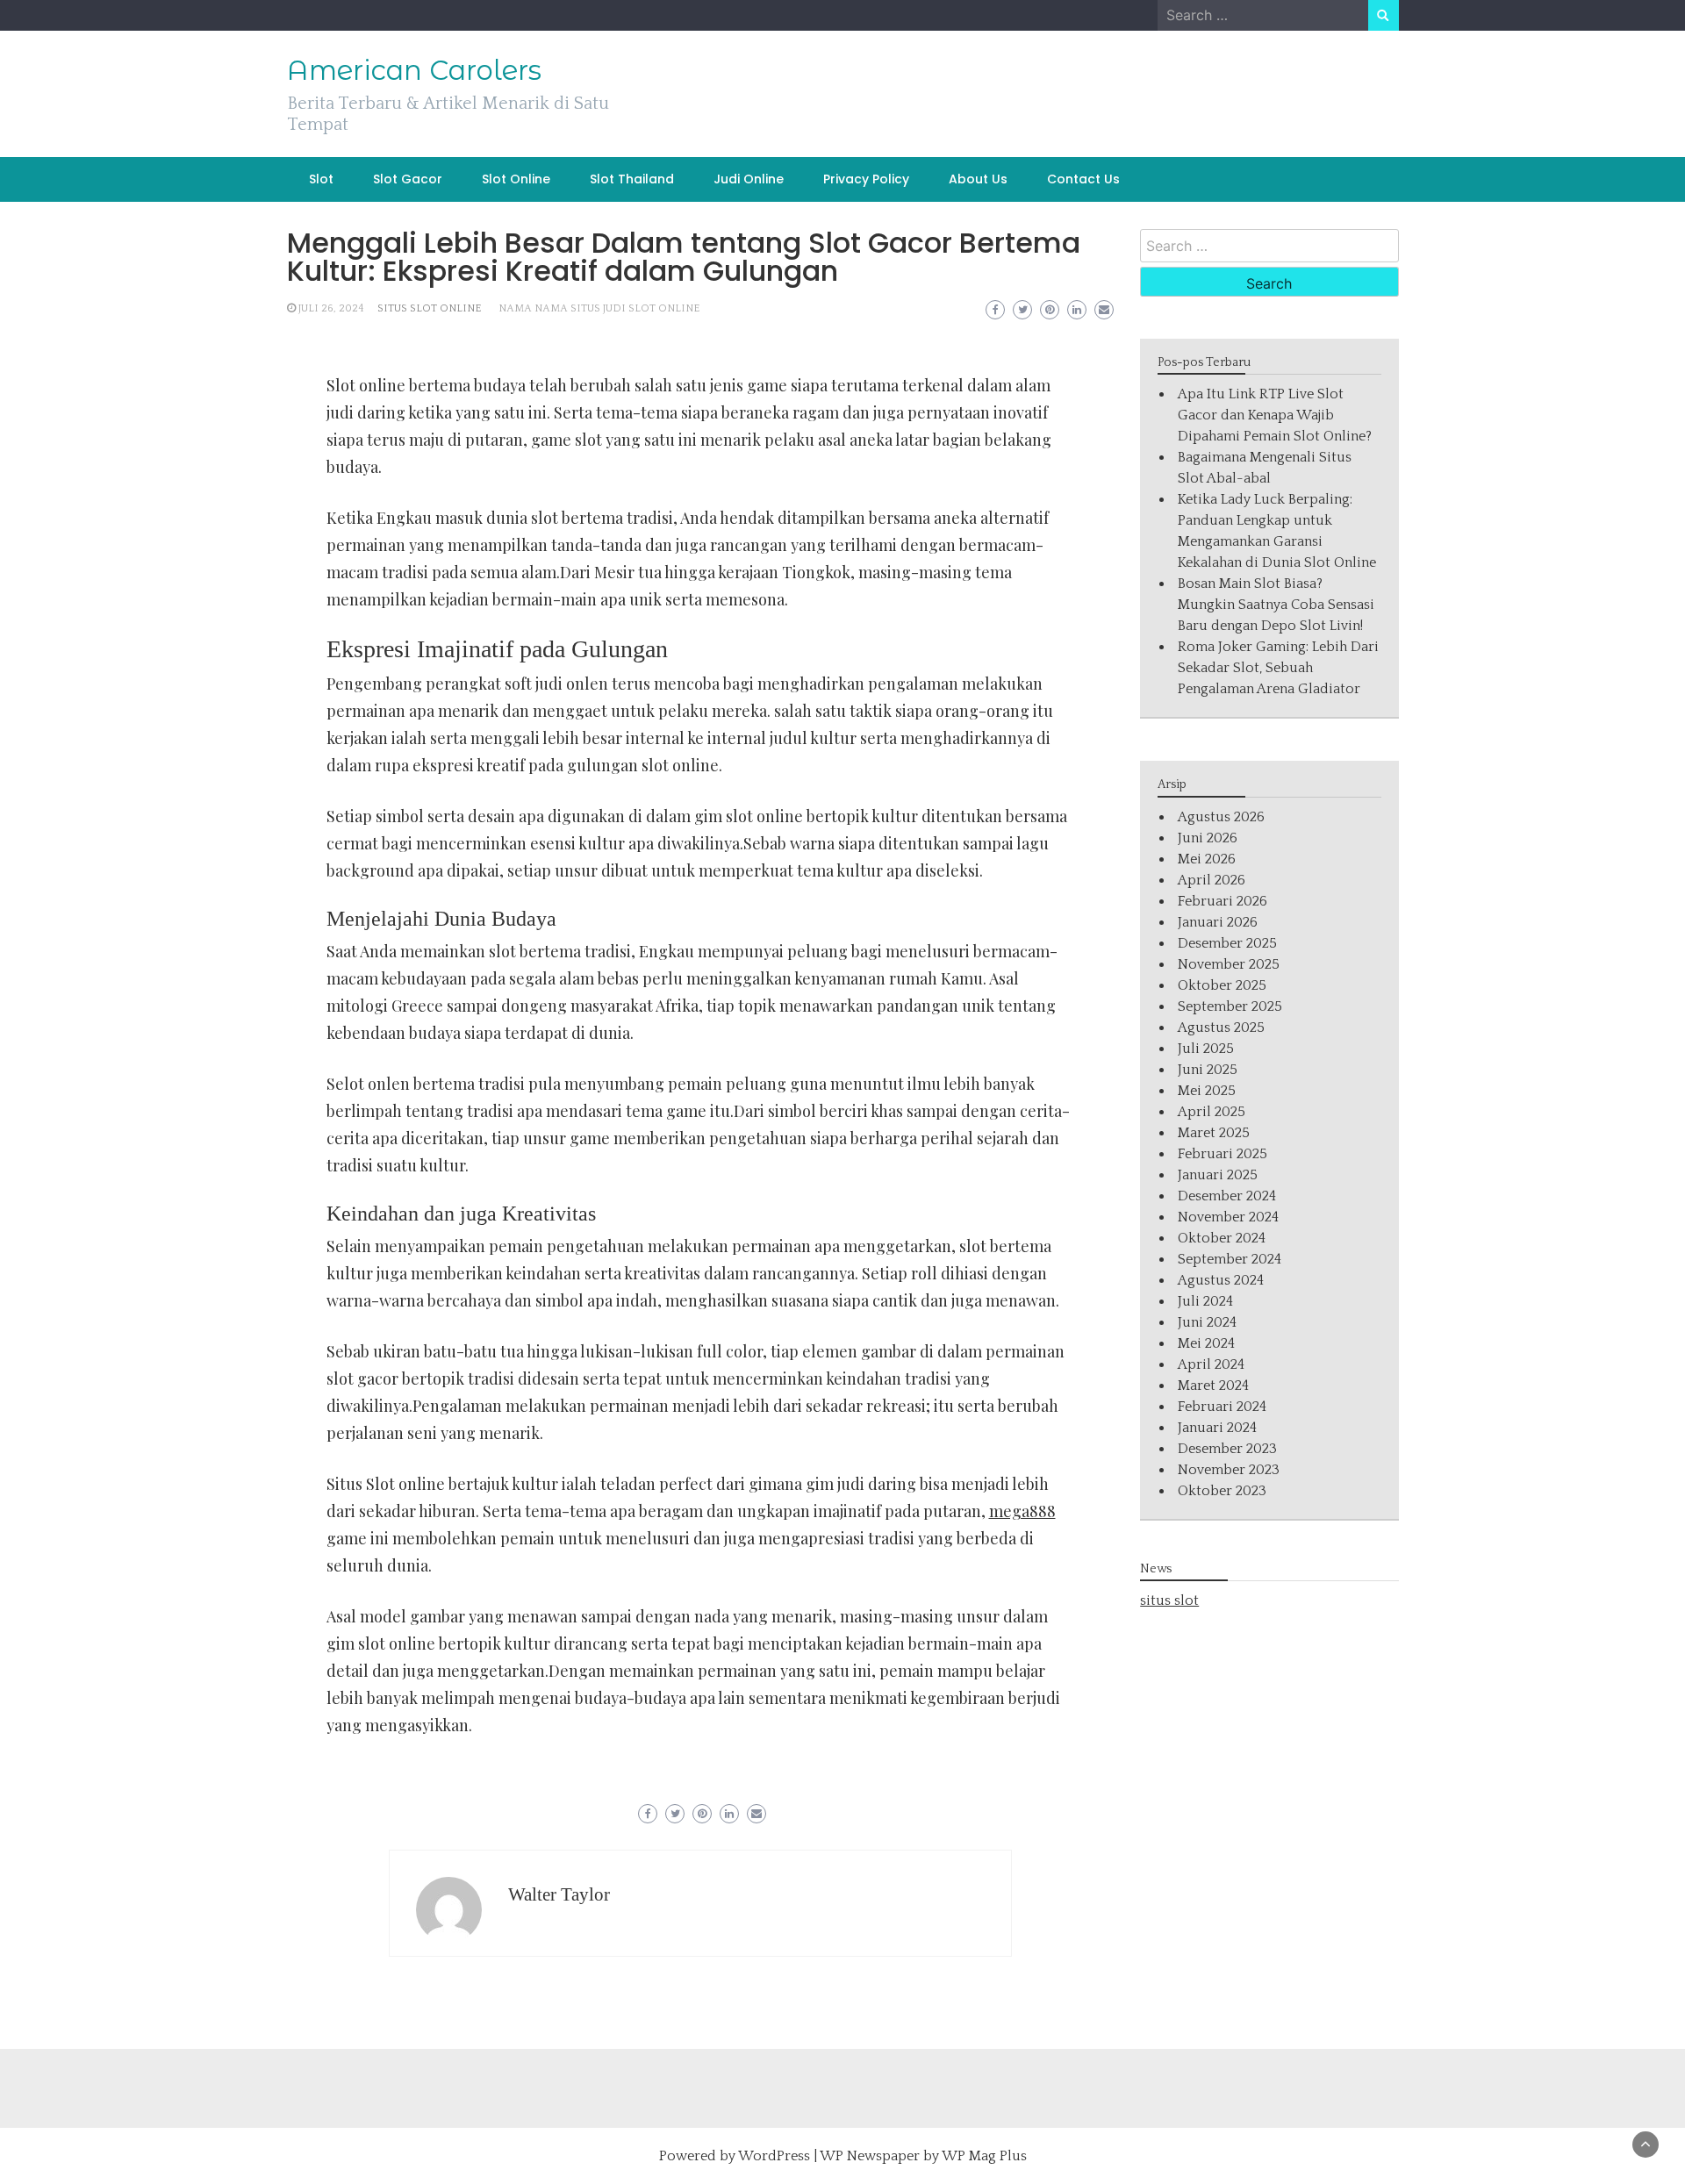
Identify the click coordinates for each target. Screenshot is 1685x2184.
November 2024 (1228, 1217)
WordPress (774, 2156)
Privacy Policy (866, 179)
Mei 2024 (1206, 1343)
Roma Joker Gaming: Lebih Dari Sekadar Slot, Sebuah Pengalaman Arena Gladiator (1278, 668)
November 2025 (1229, 964)
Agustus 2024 (1221, 1280)
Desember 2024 (1227, 1196)
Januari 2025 (1218, 1175)
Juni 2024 (1207, 1322)
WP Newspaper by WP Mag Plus (923, 2156)
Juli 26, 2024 (331, 308)
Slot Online (516, 179)
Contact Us (1083, 179)
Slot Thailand (632, 179)
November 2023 (1229, 1470)
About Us (978, 179)
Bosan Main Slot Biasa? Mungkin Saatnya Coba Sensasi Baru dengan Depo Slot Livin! (1276, 605)
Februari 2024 (1222, 1407)
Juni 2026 (1208, 838)
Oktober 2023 (1222, 1491)
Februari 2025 (1223, 1154)
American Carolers (414, 70)
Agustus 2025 (1221, 1028)
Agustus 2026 (1221, 817)
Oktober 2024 (1222, 1238)
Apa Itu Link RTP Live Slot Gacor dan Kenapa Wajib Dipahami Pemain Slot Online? (1275, 415)
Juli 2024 (1205, 1301)
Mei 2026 (1207, 859)
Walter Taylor (559, 1894)
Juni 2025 (1208, 1070)
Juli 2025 (1206, 1049)
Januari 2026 (1218, 922)
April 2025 (1212, 1112)
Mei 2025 (1207, 1091)
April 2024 (1211, 1364)
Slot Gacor (408, 179)
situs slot (1169, 1600)
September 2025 (1230, 1006)
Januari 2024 (1217, 1428)
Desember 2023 (1227, 1449)
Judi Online (749, 179)
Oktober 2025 (1222, 985)
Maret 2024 (1213, 1386)
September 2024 (1230, 1259)
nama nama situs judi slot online (599, 308)
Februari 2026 (1223, 901)
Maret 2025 (1214, 1133)
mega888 (1022, 1511)
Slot (321, 179)
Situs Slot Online (429, 308)
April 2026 (1212, 880)
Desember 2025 (1227, 943)
